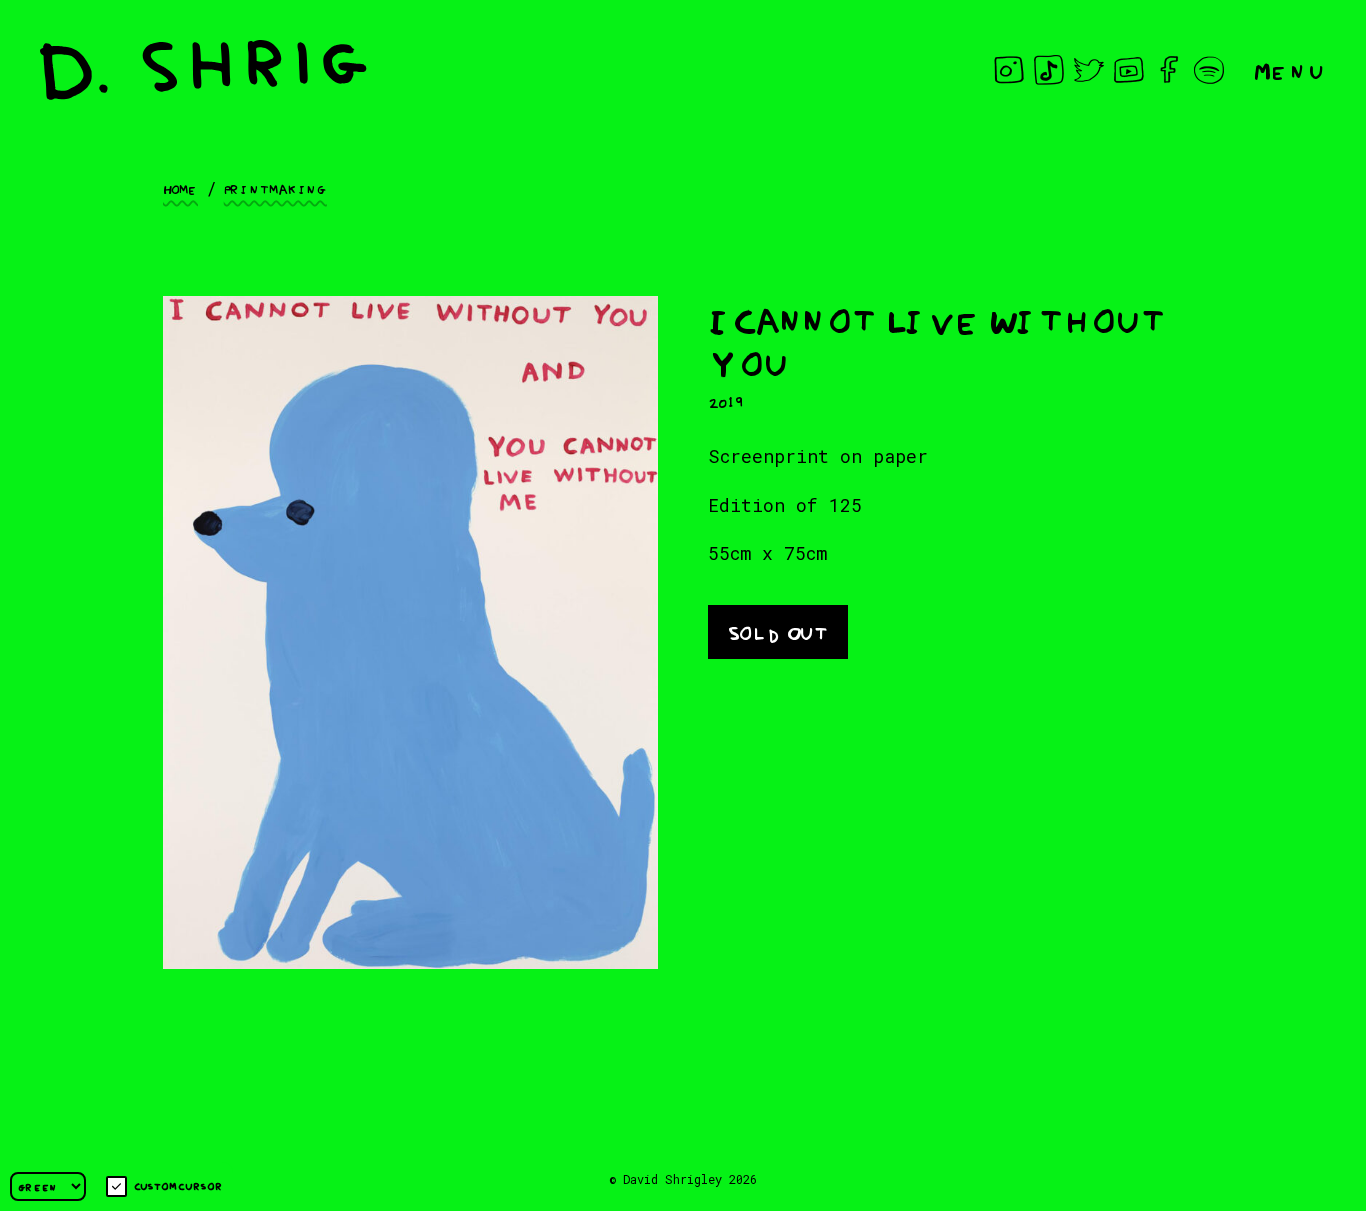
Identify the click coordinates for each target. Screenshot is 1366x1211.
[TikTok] (1049, 70)
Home (180, 188)
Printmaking (275, 188)
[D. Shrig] (203, 70)
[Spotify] (1209, 70)
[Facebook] (1169, 70)
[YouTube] (1129, 70)
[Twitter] (1089, 70)
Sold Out (778, 630)
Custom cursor (178, 1185)
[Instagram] (1009, 70)
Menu (1290, 69)
